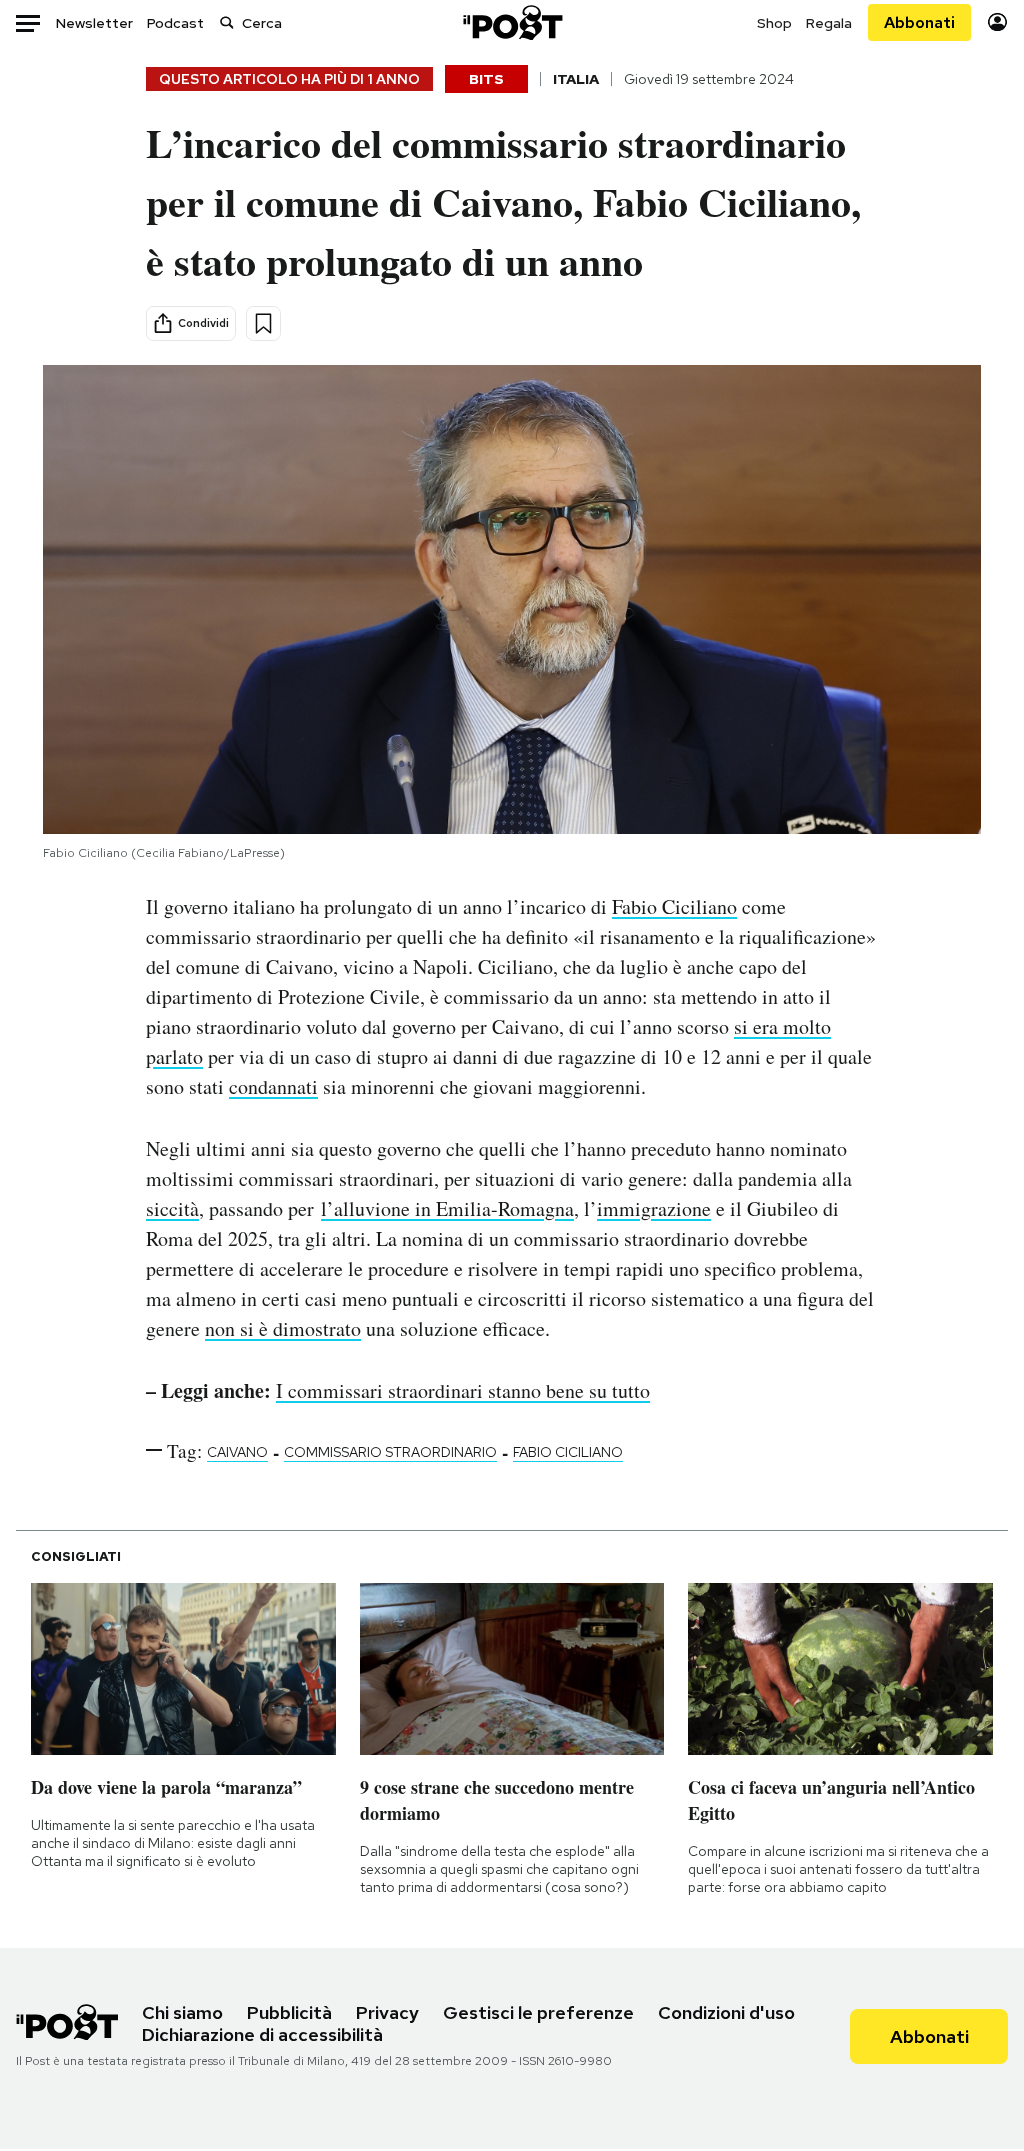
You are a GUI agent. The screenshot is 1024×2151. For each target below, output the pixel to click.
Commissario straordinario (390, 1452)
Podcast (175, 23)
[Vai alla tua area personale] (997, 22)
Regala (829, 23)
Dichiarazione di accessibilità (262, 2034)
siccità (172, 1208)
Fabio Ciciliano (674, 906)
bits (486, 79)
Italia (576, 79)
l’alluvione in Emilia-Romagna (447, 1208)
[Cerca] (227, 22)
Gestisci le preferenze (538, 2012)
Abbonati (919, 22)
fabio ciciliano (568, 1452)
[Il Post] (512, 22)
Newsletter (94, 23)
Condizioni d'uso (726, 2012)
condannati (273, 1086)
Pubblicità (289, 2012)
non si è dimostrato (283, 1328)
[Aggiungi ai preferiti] (263, 323)
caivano (237, 1452)
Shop (774, 23)
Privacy (387, 2012)
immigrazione (654, 1208)
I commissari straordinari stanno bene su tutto (463, 1390)
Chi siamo (182, 2012)
